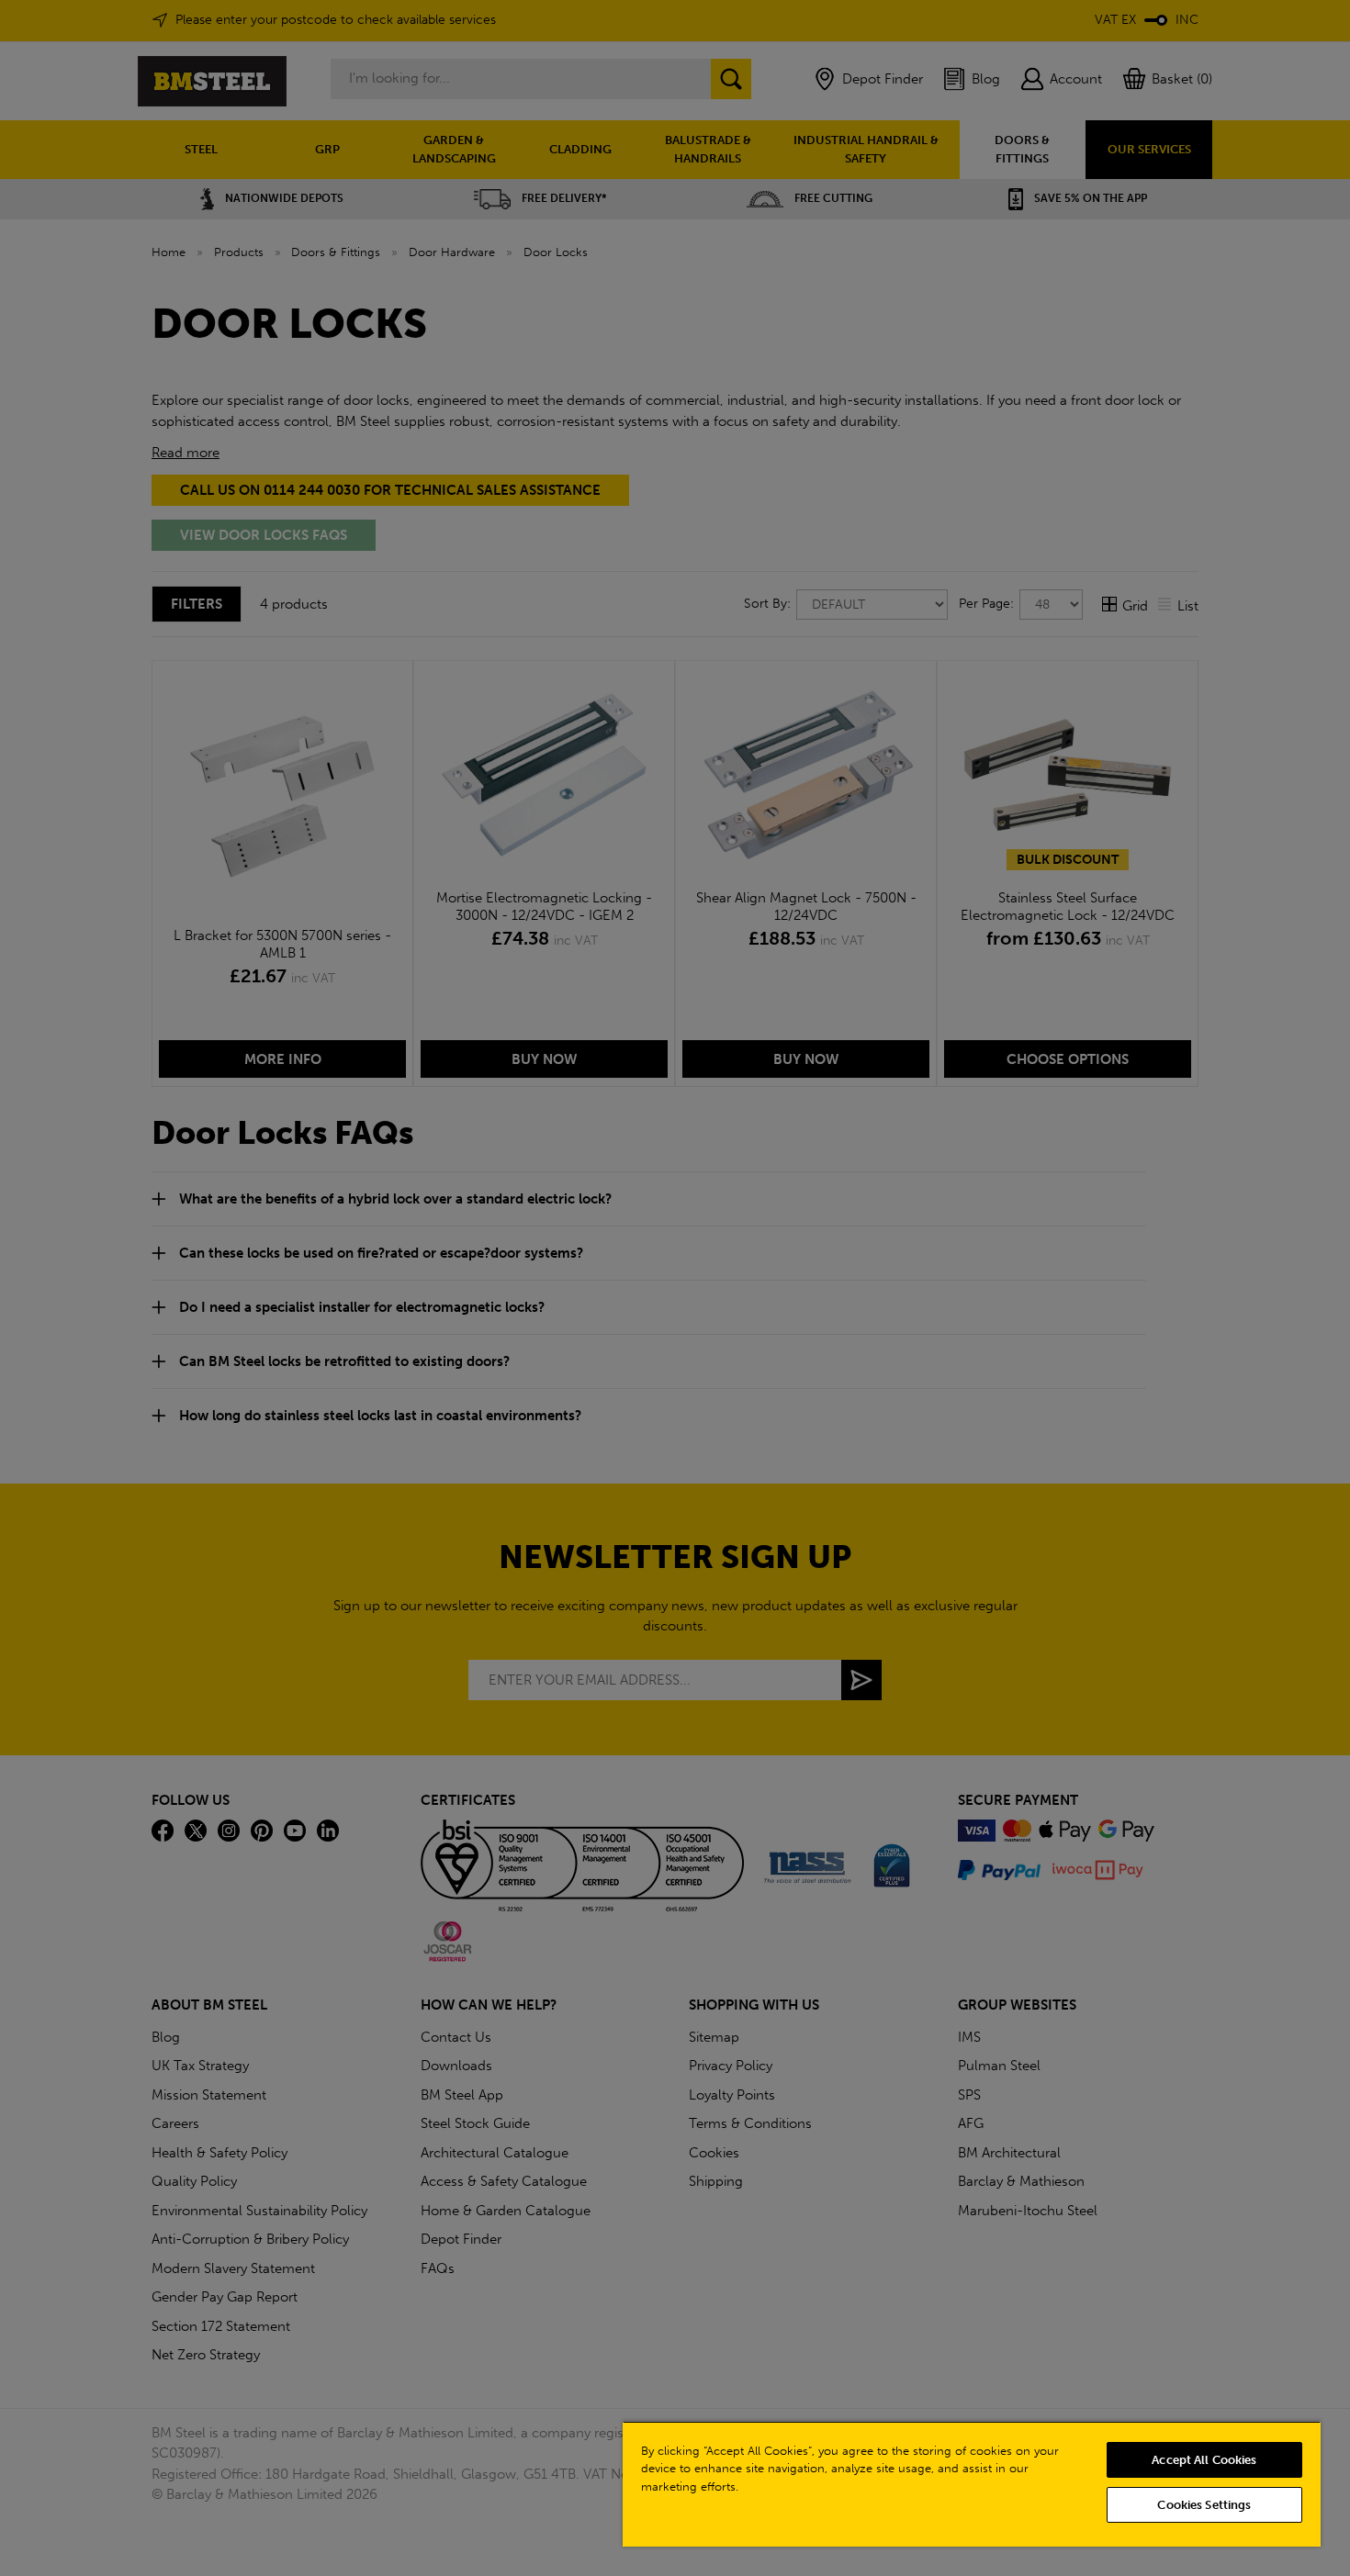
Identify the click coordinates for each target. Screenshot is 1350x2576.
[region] (972, 2484)
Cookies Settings (1204, 2505)
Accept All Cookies (1204, 2460)
